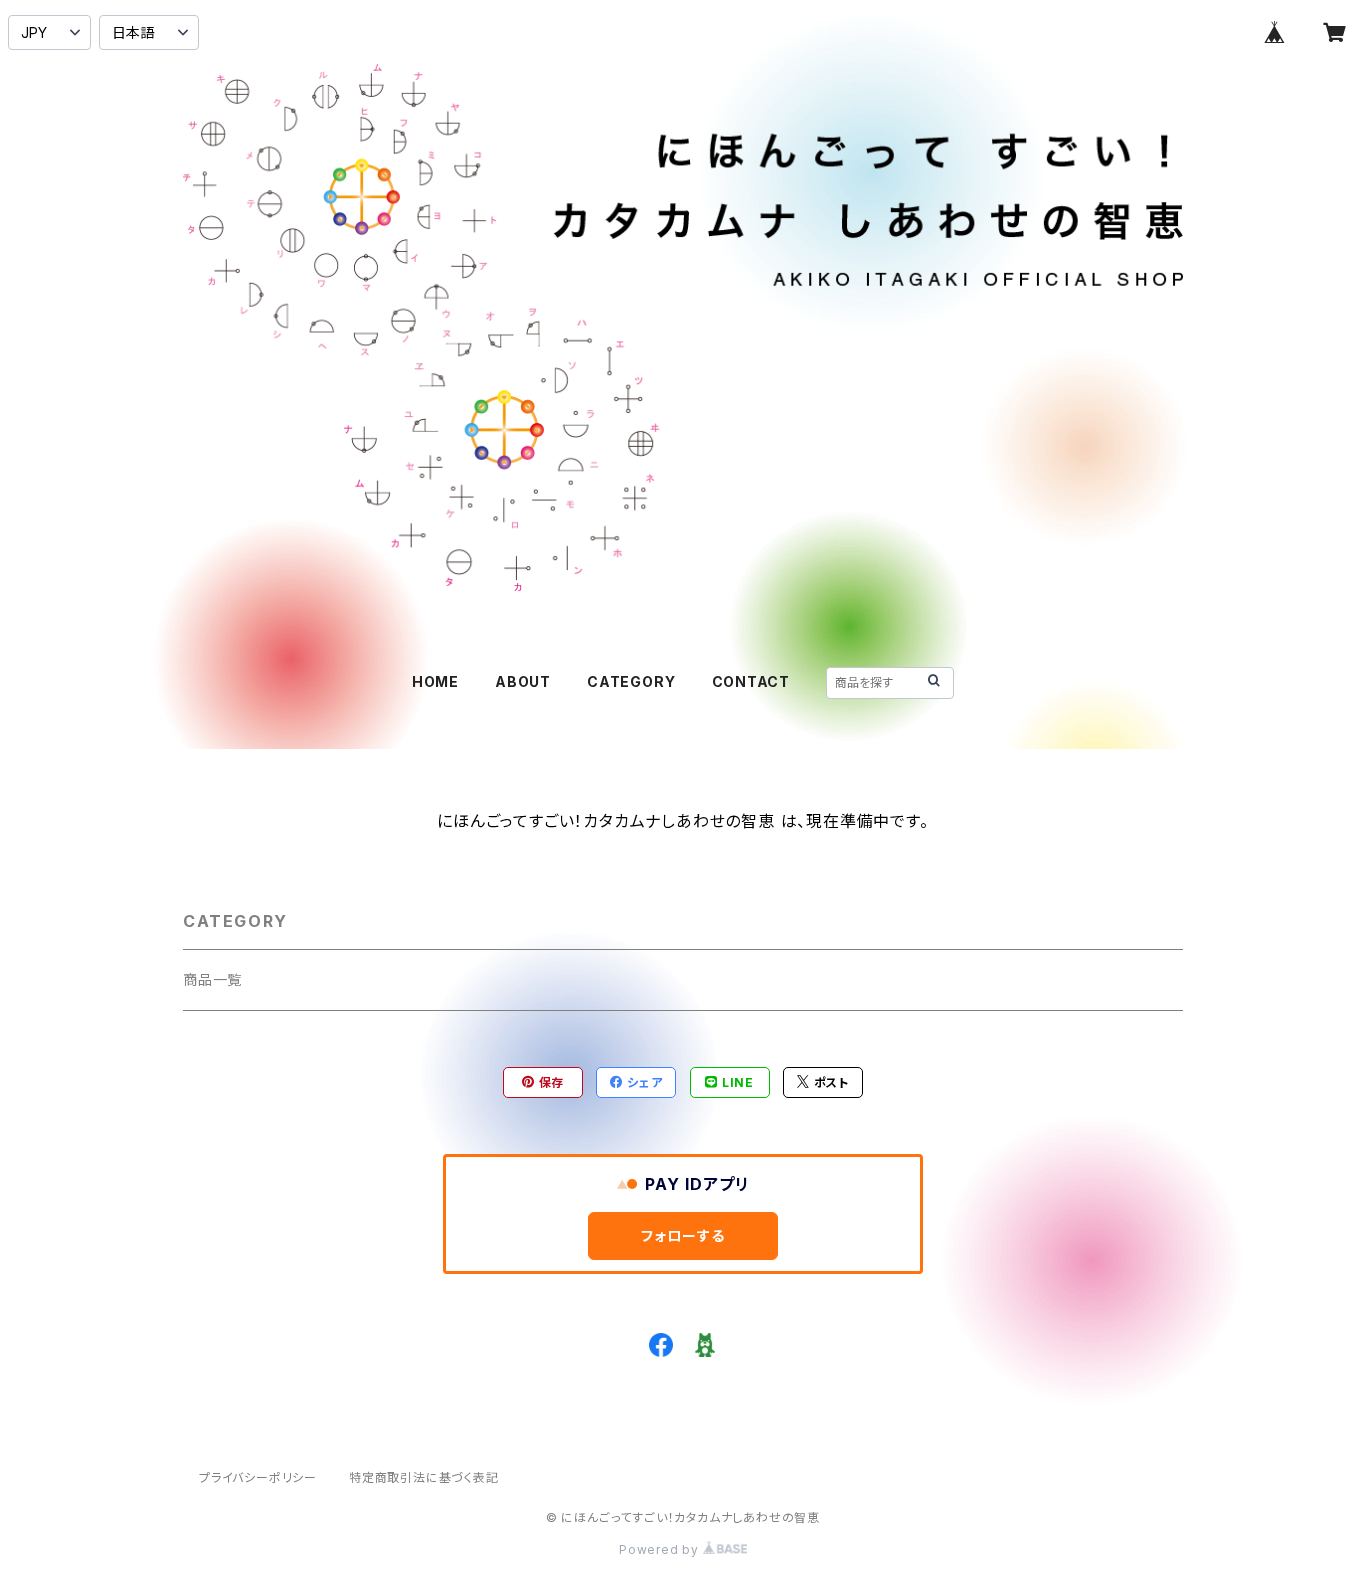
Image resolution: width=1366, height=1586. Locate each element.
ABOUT (523, 681)
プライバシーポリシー (258, 1477)
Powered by (661, 1549)
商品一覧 (212, 979)
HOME (435, 681)
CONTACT (751, 681)
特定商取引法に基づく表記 (424, 1477)
